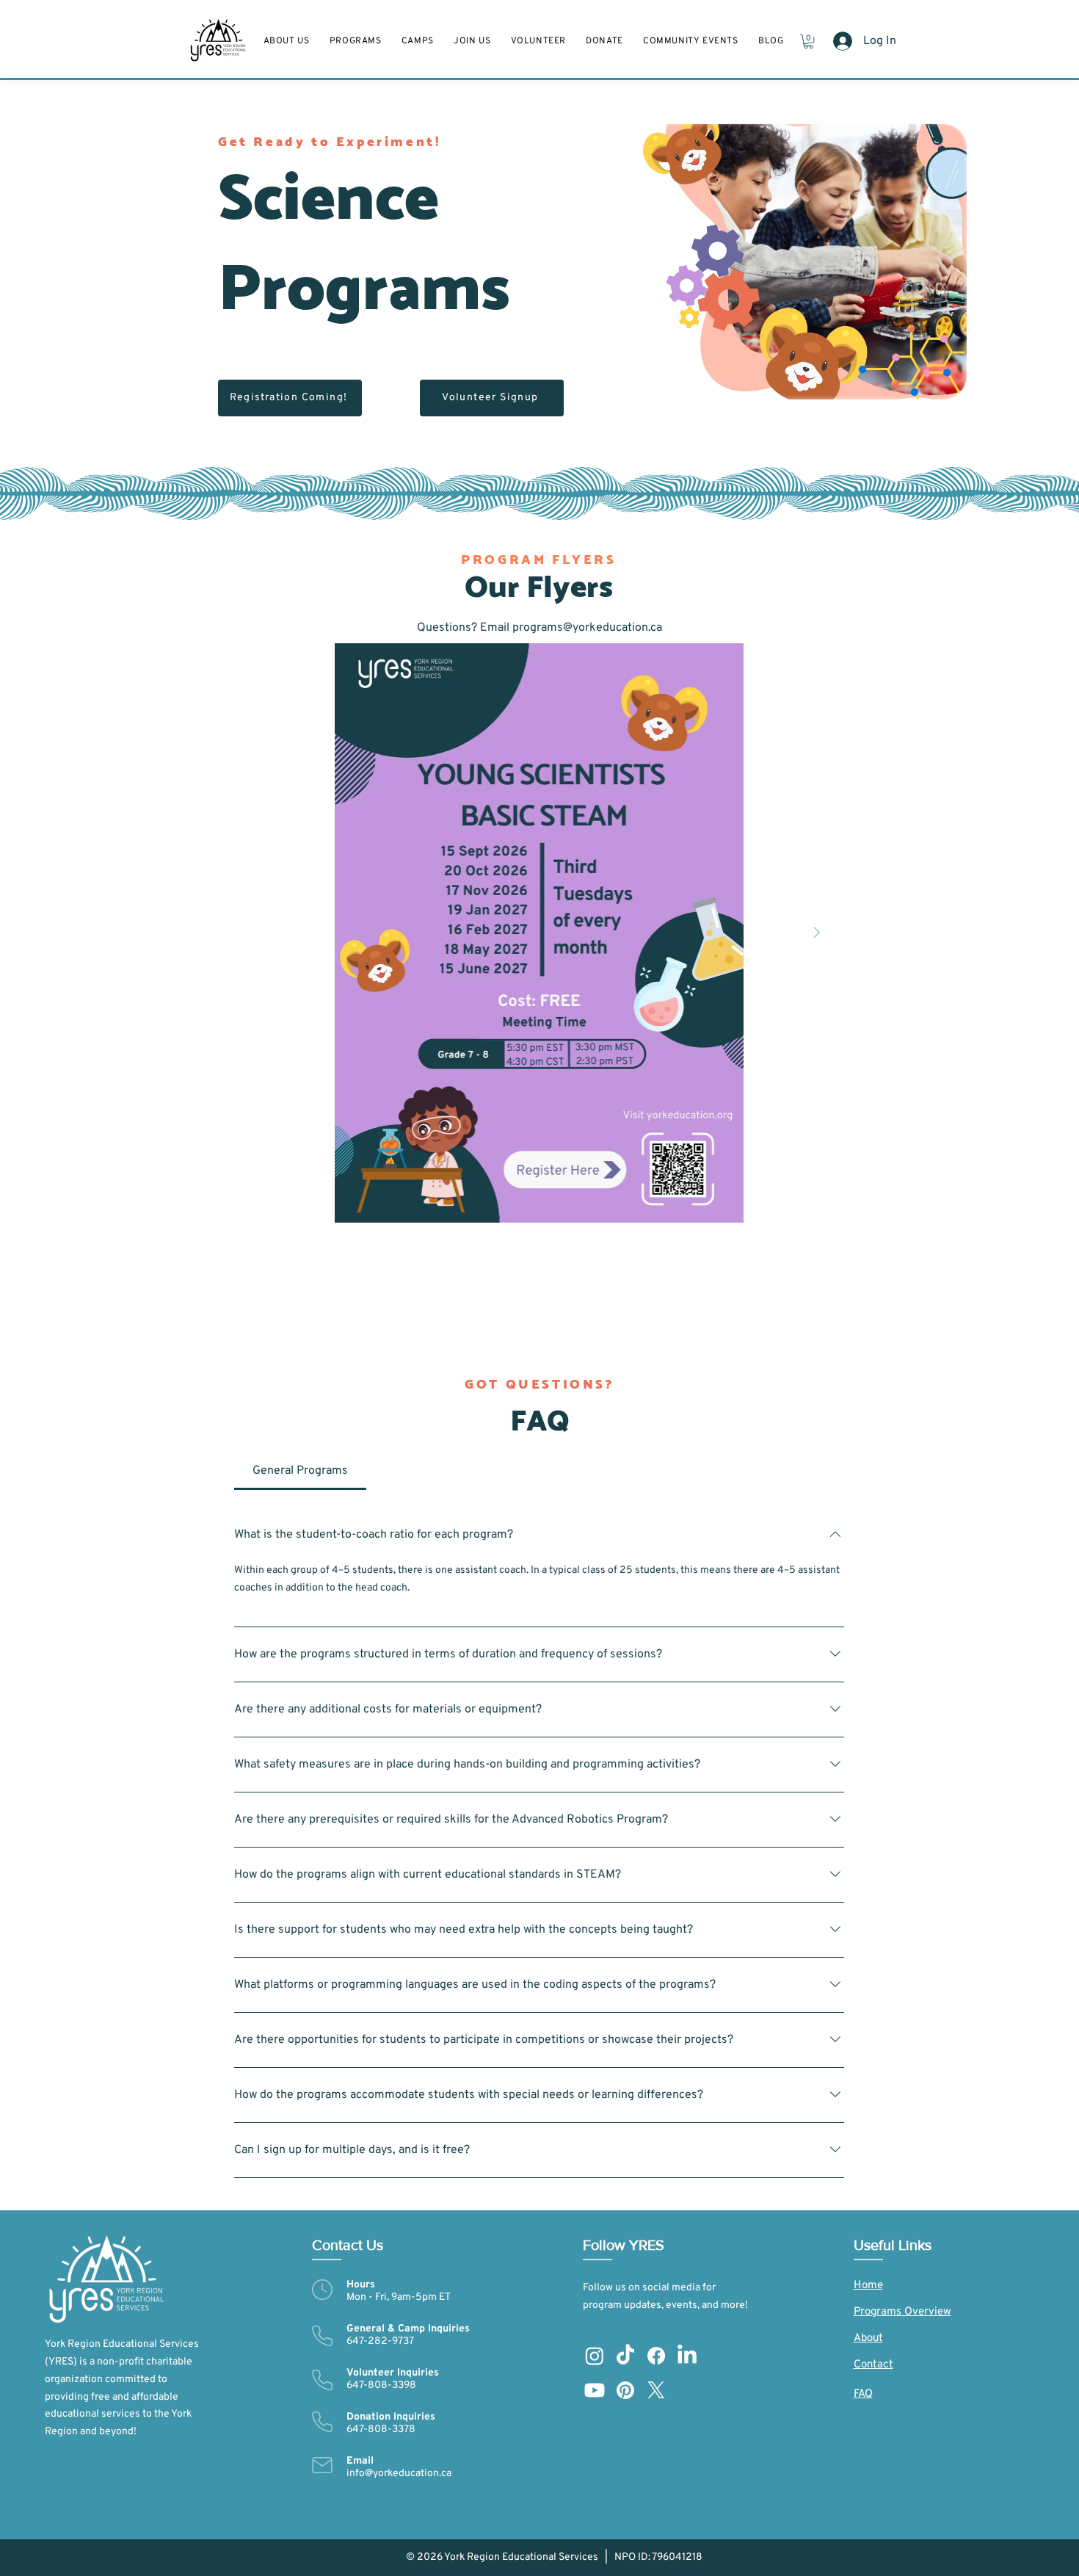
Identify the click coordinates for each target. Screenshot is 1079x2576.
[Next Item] (816, 933)
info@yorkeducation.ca (399, 2474)
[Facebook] (656, 2356)
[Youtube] (595, 2390)
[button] (472, 41)
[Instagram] (595, 2356)
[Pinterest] (625, 2390)
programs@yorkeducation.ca (587, 628)
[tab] (300, 1471)
